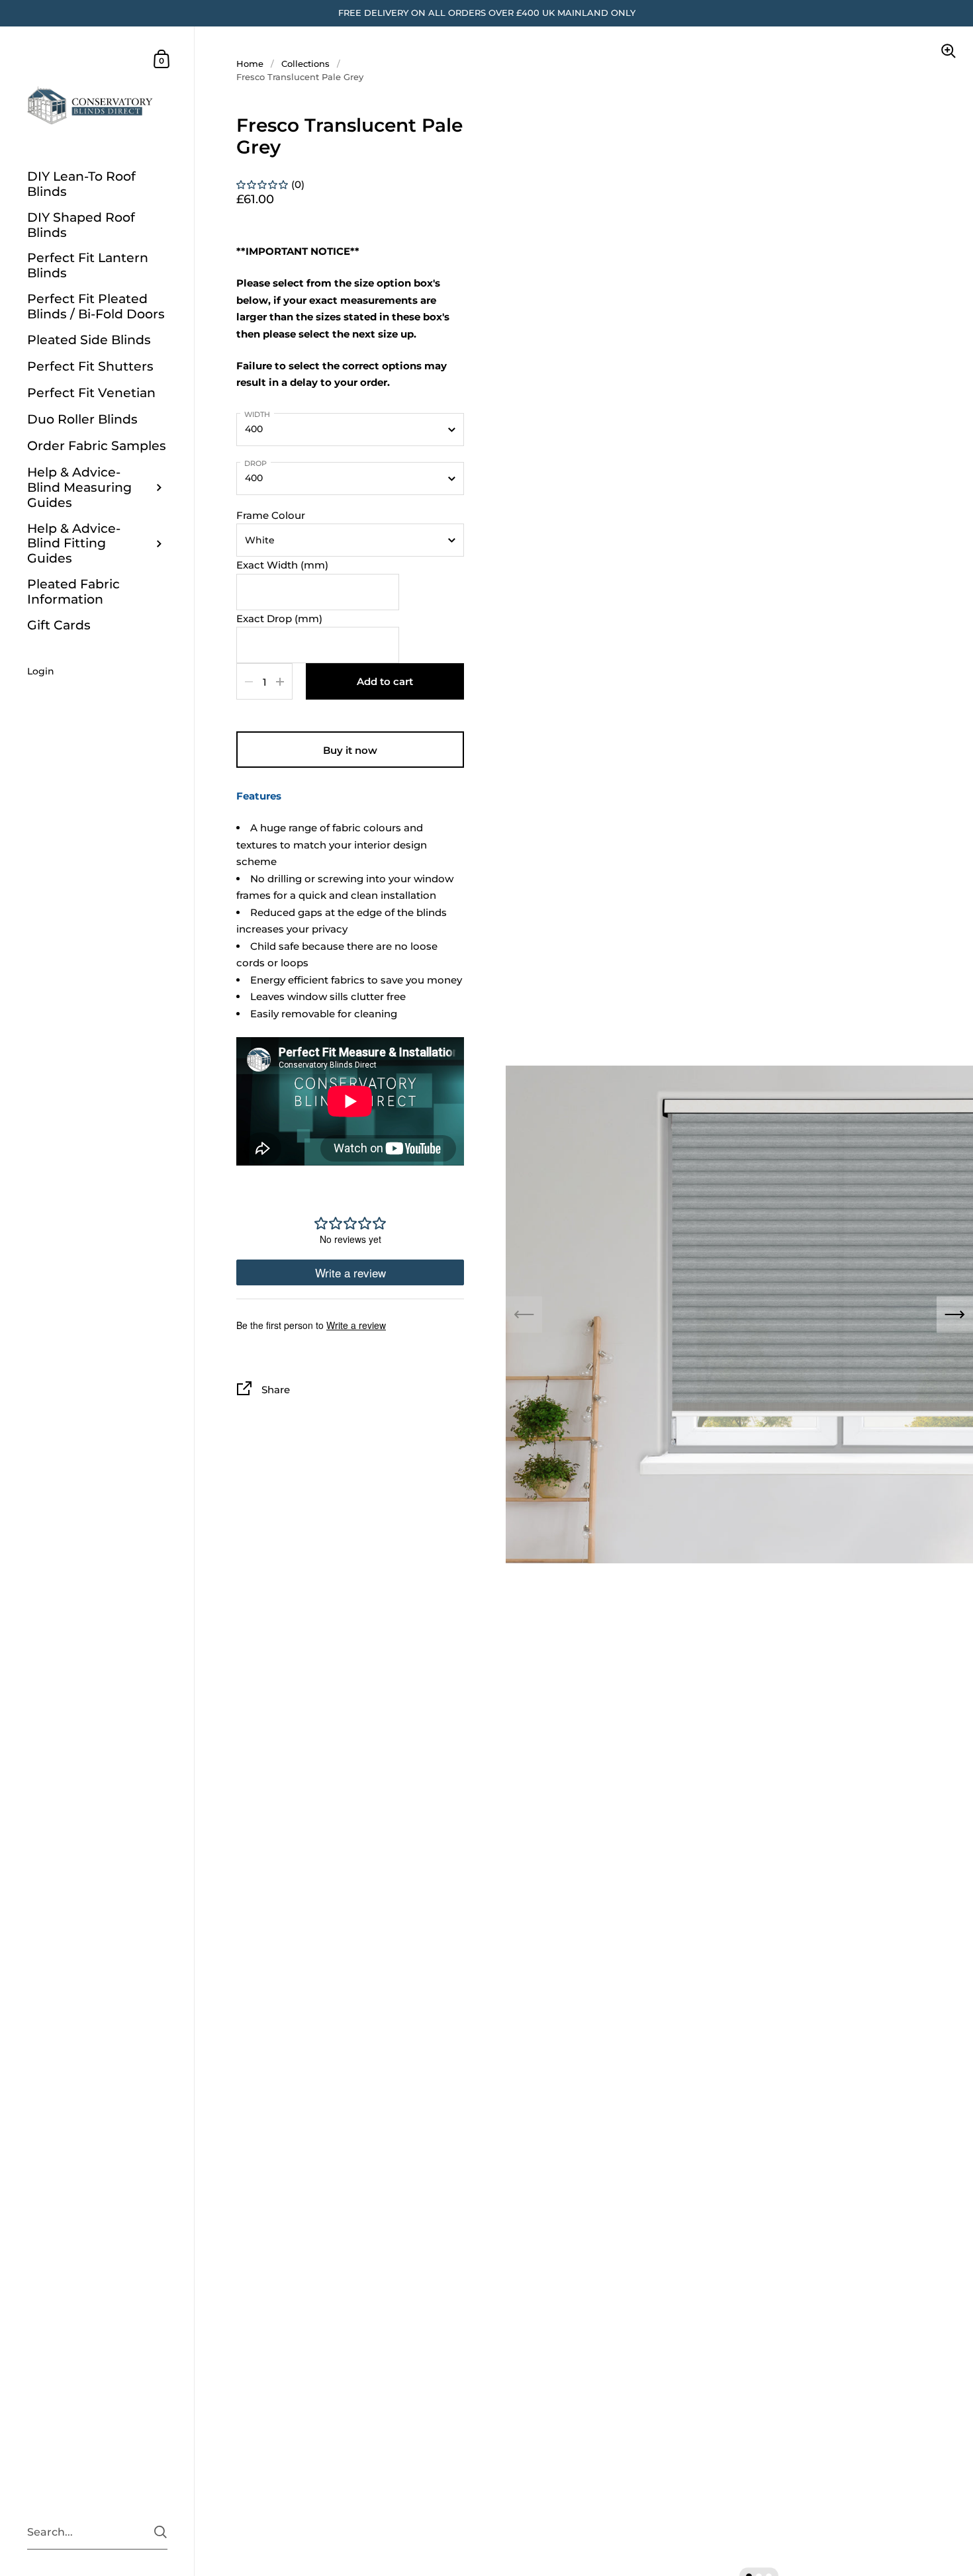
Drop (255, 463)
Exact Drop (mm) (279, 619)
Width (257, 414)
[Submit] (161, 2532)
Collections (305, 64)
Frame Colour (271, 515)
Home (250, 64)
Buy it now (350, 750)
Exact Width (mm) (282, 565)
